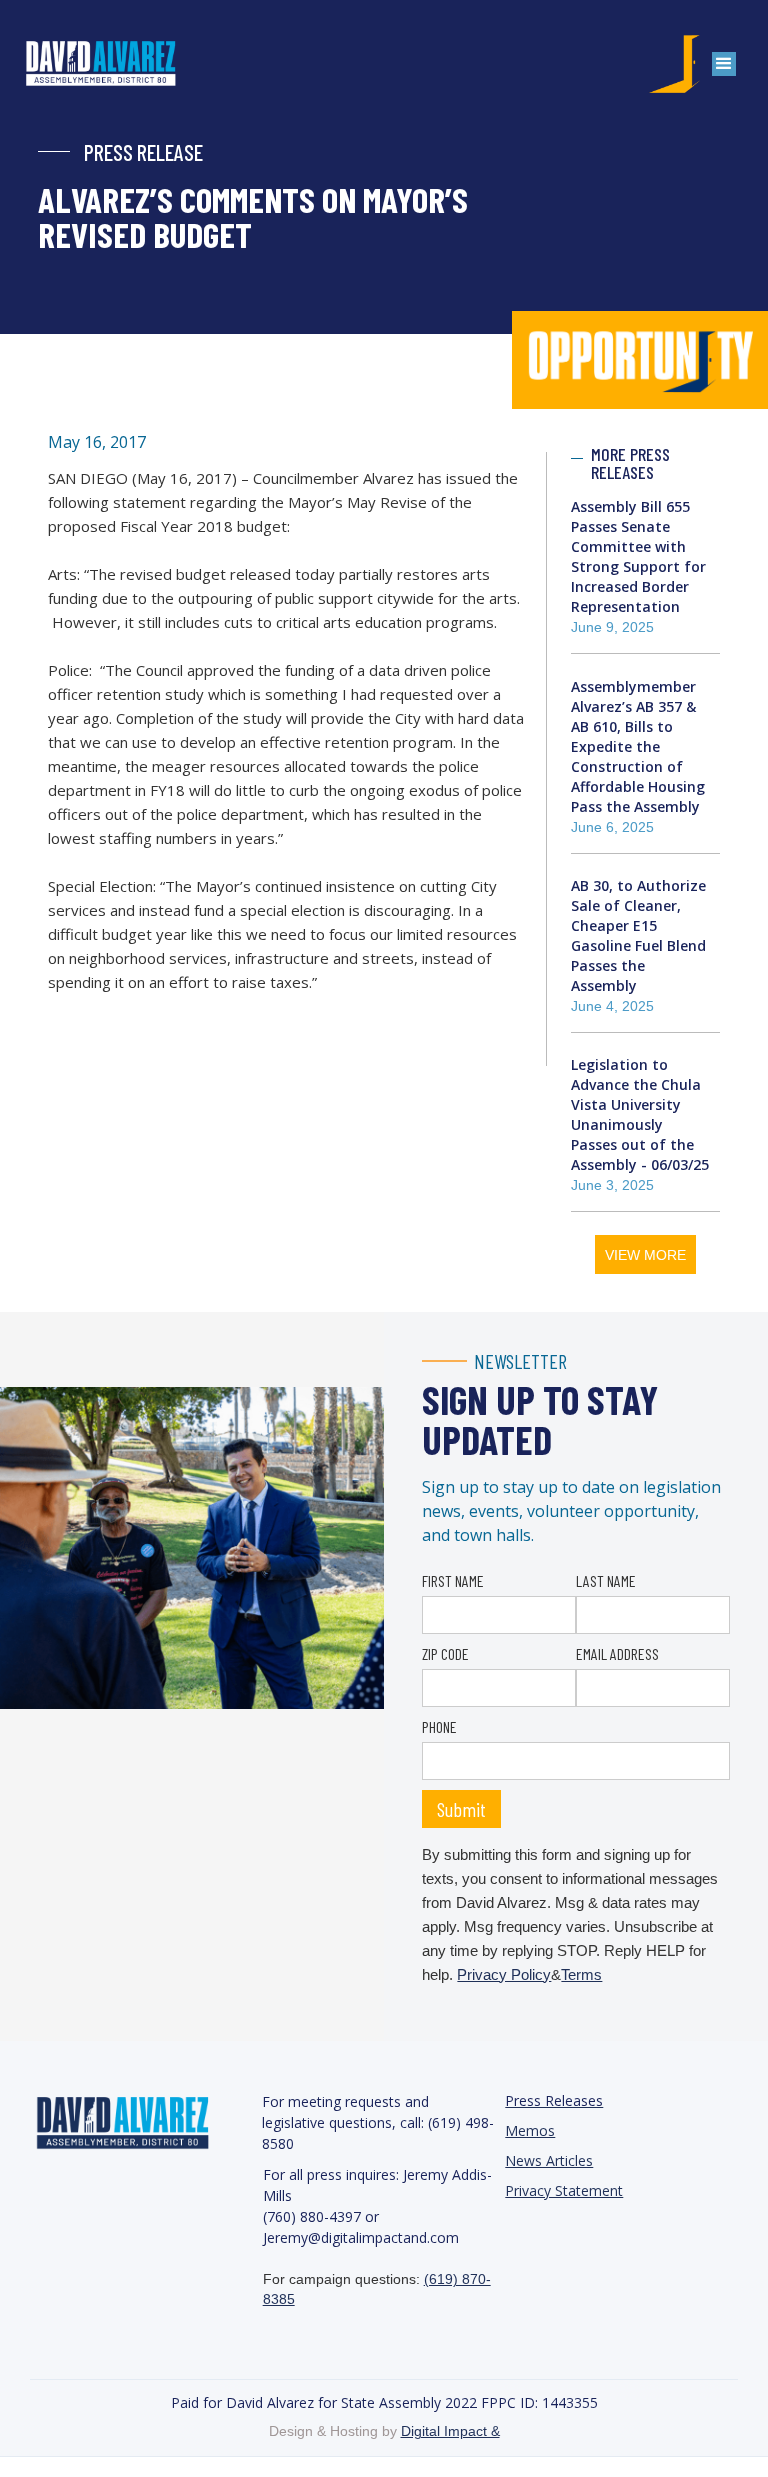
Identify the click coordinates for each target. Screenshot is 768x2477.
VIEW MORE (645, 1255)
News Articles (549, 2160)
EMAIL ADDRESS (617, 1653)
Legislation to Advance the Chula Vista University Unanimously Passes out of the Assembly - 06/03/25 (640, 1114)
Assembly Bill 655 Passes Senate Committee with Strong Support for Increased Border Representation (638, 556)
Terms (581, 1974)
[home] (121, 64)
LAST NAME (606, 1580)
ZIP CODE (445, 1653)
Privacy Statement (564, 2190)
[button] (724, 64)
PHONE (439, 1726)
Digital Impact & (450, 2431)
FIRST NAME (453, 1580)
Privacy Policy (504, 1974)
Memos (530, 2130)
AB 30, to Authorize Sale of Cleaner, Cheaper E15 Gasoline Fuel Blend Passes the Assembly (638, 935)
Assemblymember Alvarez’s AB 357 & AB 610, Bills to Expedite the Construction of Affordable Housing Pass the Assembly (638, 746)
